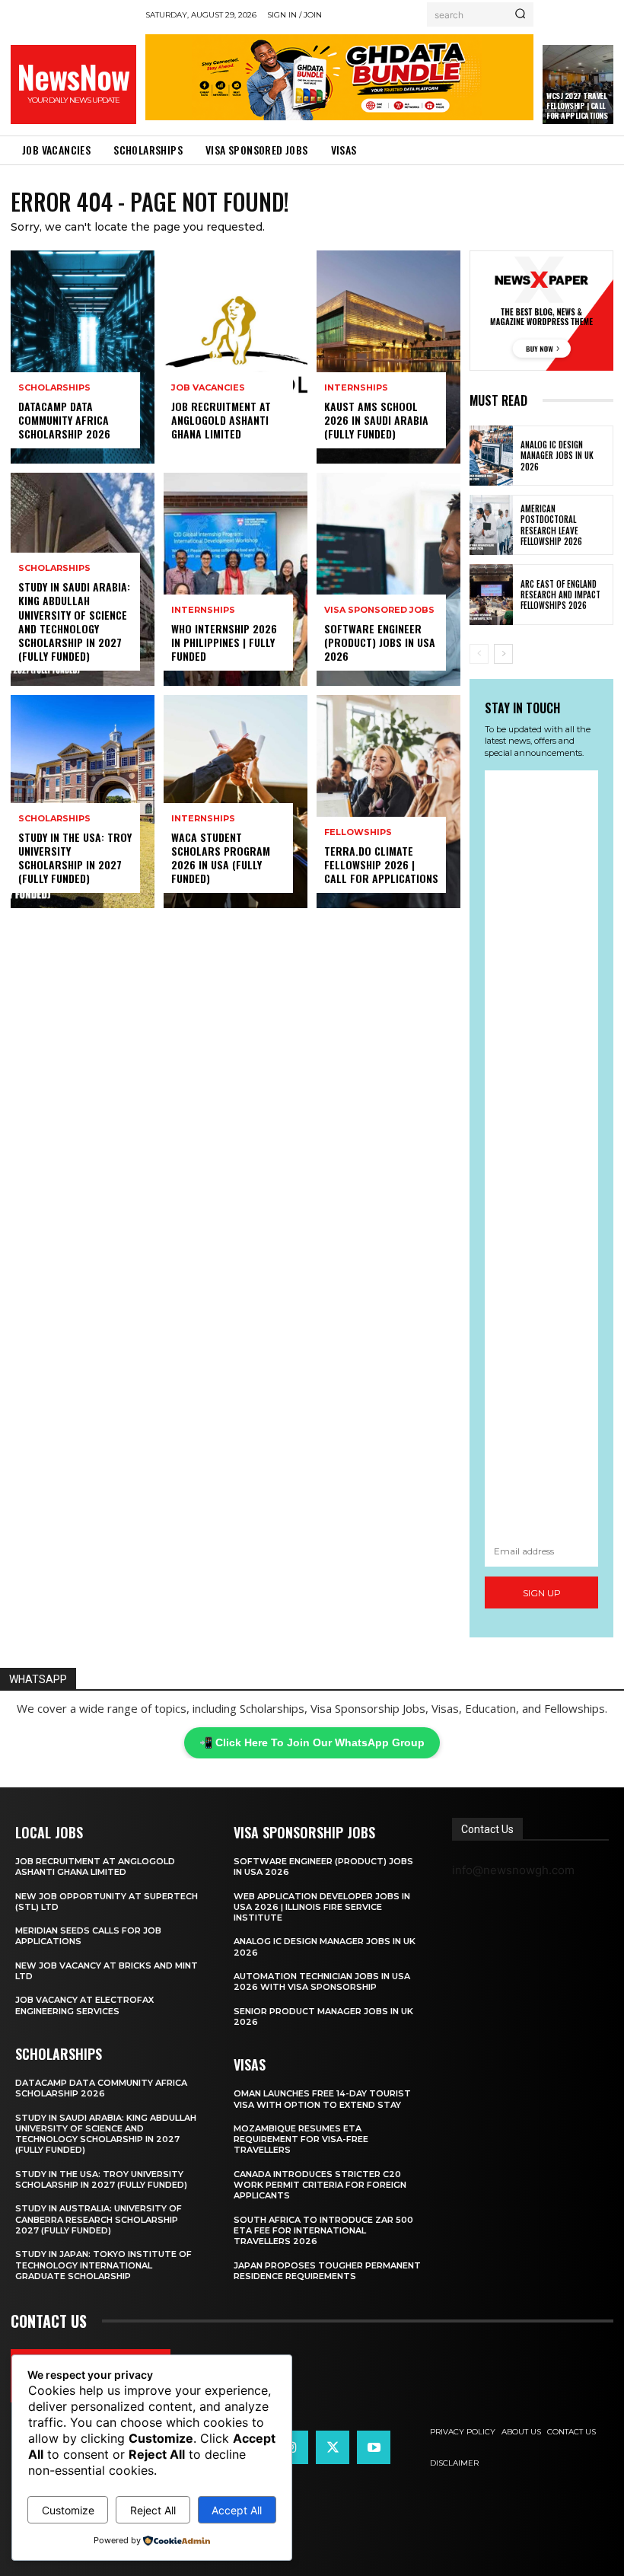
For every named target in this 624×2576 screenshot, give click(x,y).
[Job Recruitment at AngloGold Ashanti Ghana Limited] (236, 357)
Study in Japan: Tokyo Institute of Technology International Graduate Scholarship (103, 2265)
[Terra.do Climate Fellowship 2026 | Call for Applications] (388, 802)
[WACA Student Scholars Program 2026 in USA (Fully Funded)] (236, 802)
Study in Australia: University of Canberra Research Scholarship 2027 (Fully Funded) (99, 2219)
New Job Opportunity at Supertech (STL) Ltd (107, 1902)
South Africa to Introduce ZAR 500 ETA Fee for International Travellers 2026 (323, 2231)
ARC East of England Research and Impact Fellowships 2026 (560, 595)
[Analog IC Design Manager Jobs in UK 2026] (491, 456)
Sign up (542, 1593)
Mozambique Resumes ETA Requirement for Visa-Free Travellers (301, 2139)
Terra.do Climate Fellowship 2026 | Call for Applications (381, 864)
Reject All (153, 2510)
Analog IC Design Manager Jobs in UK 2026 (557, 456)
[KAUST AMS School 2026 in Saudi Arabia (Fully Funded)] (388, 357)
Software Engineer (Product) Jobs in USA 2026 (380, 642)
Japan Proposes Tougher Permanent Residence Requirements (327, 2271)
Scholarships (54, 388)
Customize (68, 2510)
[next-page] (503, 654)
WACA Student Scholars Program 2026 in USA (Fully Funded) (221, 858)
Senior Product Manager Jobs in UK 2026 (323, 2016)
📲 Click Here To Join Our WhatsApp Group (312, 1742)
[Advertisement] (541, 1153)
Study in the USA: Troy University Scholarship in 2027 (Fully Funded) (75, 858)
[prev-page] (479, 654)
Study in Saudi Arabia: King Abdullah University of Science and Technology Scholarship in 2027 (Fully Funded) (74, 621)
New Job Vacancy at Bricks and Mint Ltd (107, 1971)
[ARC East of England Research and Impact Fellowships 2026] (491, 594)
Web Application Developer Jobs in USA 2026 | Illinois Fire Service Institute (322, 1907)
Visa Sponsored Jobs (379, 610)
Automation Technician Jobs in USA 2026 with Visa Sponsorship (322, 1981)
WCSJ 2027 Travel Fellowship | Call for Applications (577, 105)
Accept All (237, 2510)
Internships (203, 610)
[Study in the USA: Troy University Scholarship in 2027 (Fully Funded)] (83, 802)
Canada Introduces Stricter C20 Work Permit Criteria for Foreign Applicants (320, 2185)
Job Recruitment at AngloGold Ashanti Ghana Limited (221, 420)
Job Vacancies (208, 388)
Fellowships (358, 832)
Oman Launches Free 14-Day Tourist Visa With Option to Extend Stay (322, 2099)
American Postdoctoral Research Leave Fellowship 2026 (551, 525)
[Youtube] (374, 2447)
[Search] (520, 14)
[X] (333, 2447)
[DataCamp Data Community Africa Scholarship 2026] (83, 357)
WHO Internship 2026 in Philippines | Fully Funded (224, 642)
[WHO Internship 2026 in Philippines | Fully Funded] (236, 579)
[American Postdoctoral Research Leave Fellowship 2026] (491, 525)
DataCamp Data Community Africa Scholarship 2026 (64, 420)
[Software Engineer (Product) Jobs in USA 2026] (388, 579)
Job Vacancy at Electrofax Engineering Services (84, 2005)
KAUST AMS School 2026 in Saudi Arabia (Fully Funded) (376, 420)
